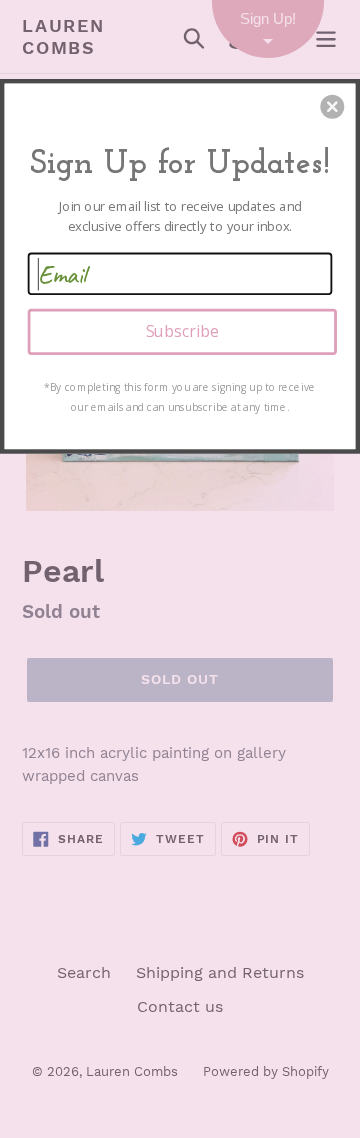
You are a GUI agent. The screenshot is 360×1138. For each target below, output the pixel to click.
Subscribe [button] (182, 331)
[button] (332, 107)
